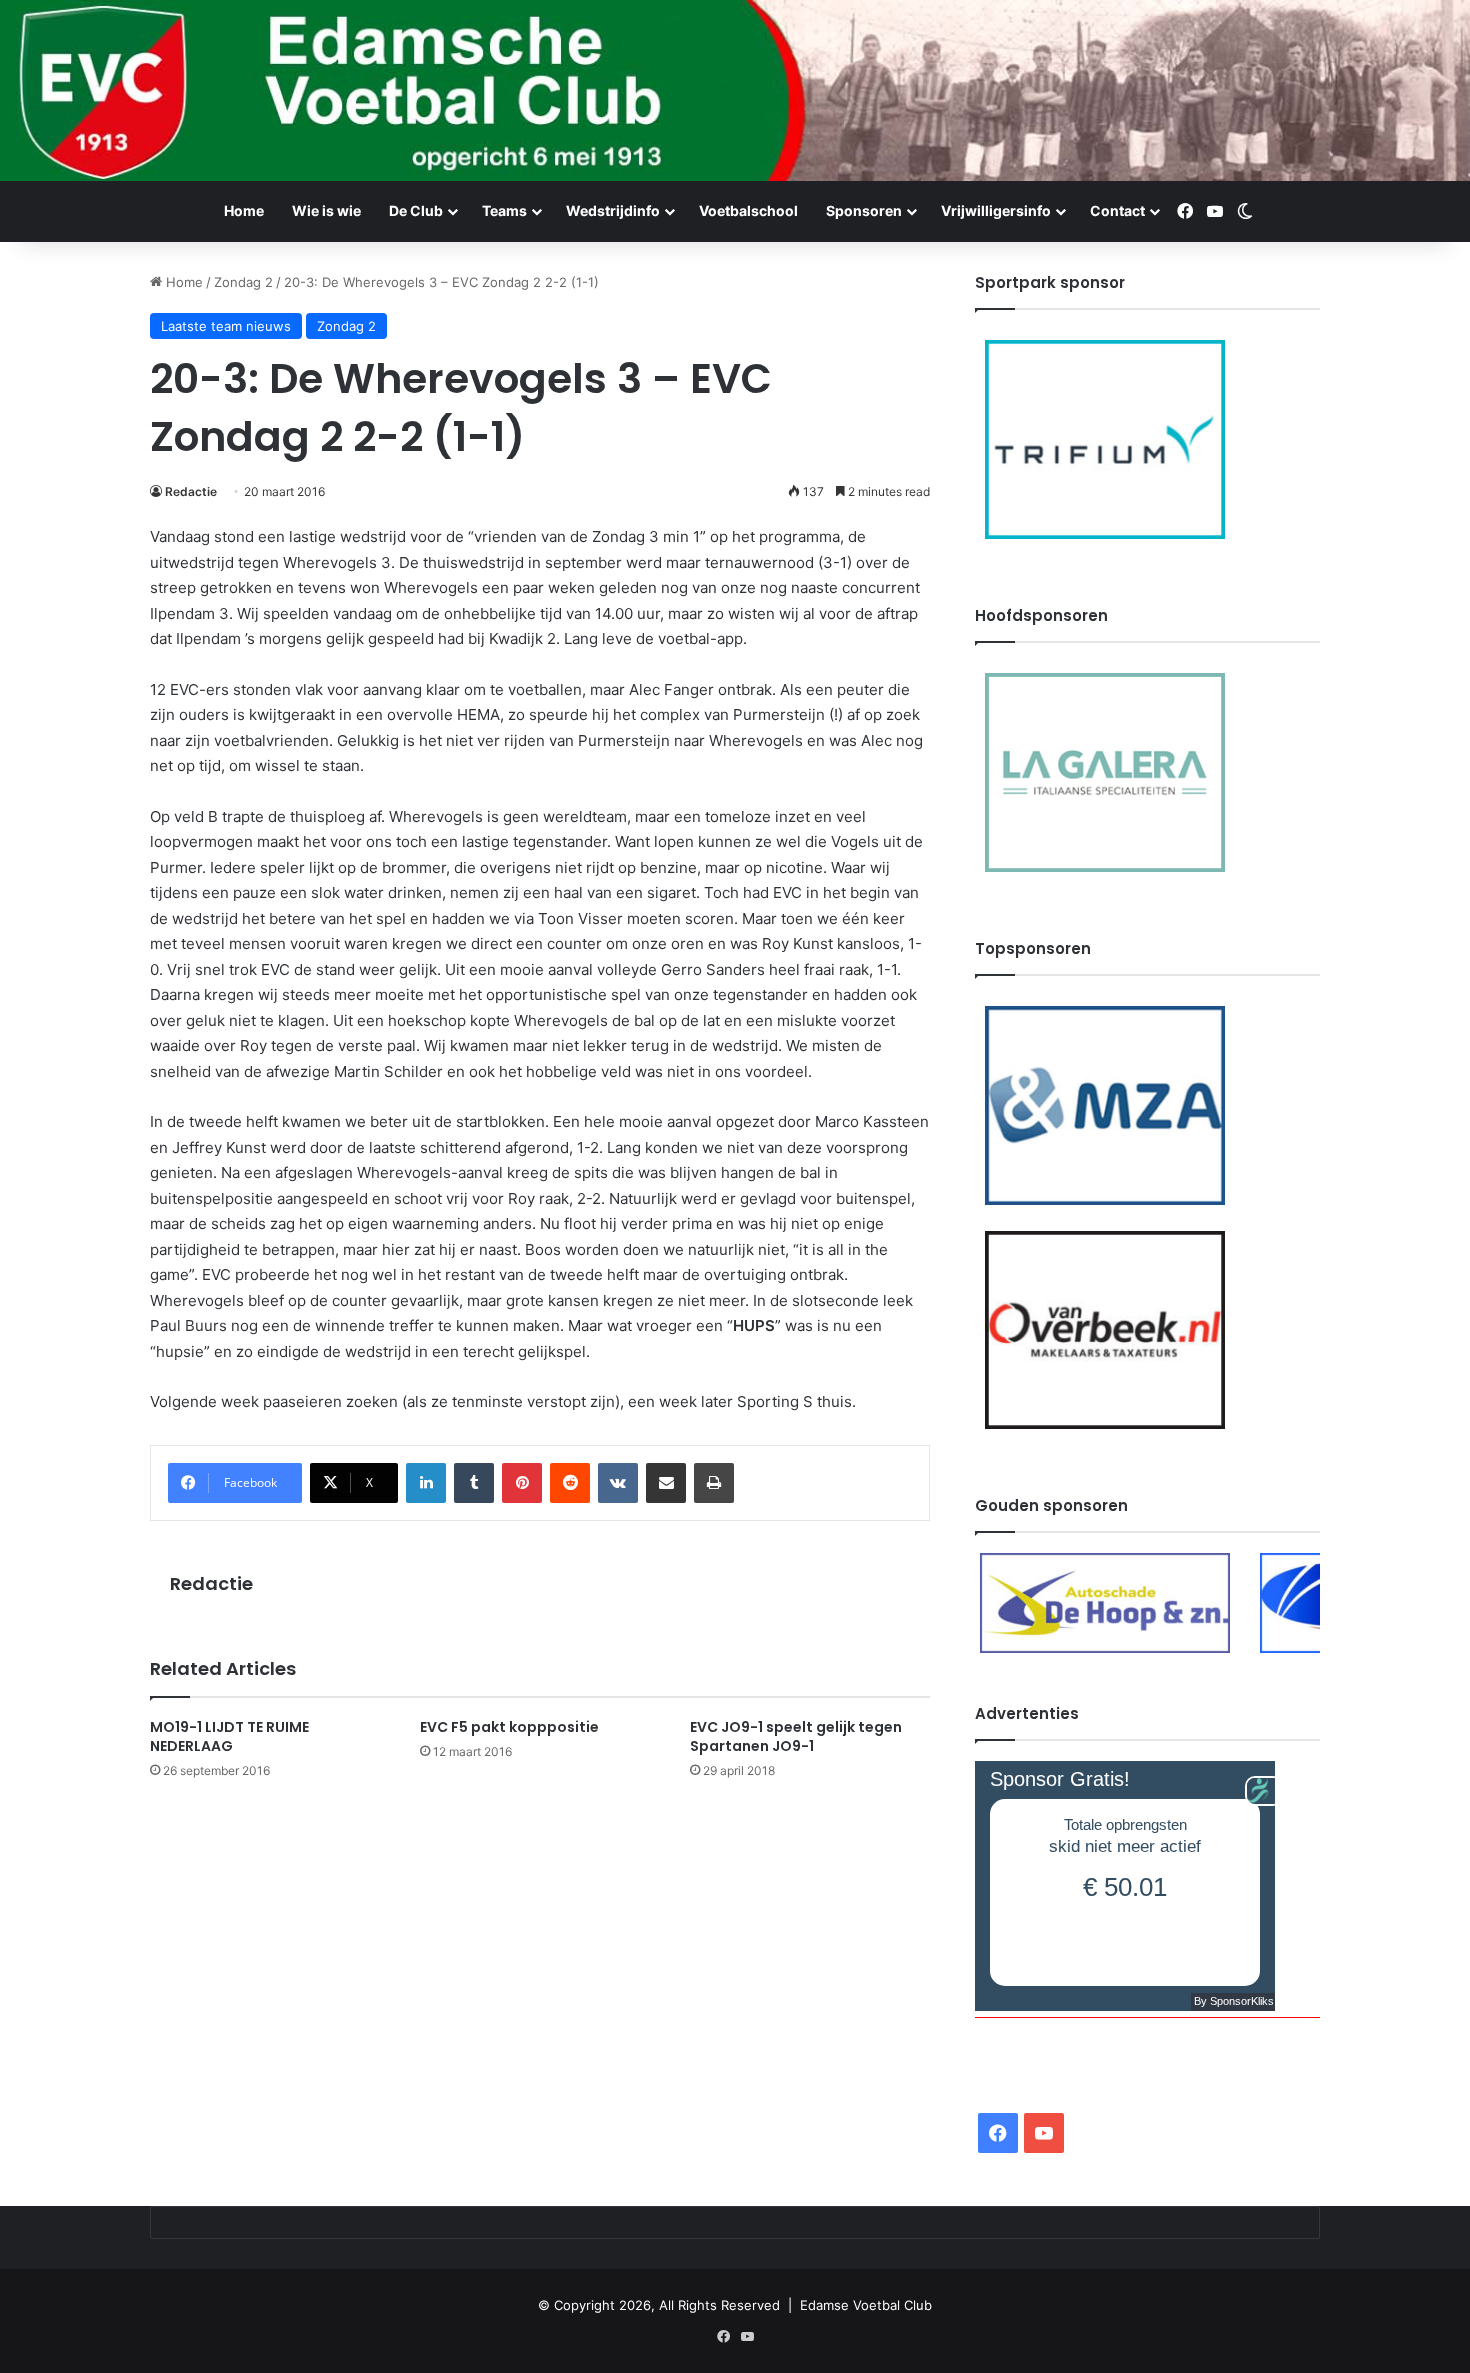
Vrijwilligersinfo (996, 210)
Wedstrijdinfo (613, 210)
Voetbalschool (748, 210)
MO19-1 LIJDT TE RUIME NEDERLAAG (229, 1736)
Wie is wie (326, 210)
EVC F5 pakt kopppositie (509, 1727)
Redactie (191, 491)
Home (244, 210)
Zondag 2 (243, 282)
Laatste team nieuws (226, 326)
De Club (416, 210)
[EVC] (735, 90)
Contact (1117, 210)
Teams (504, 210)
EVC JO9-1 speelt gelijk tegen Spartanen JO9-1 (796, 1736)
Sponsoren (864, 210)
